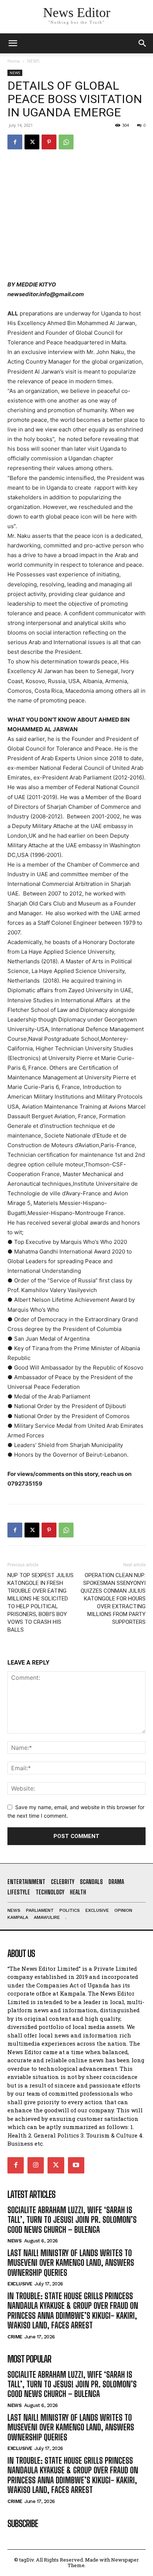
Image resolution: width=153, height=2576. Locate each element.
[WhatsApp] (66, 142)
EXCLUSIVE (20, 2284)
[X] (32, 142)
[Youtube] (76, 2165)
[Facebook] (15, 142)
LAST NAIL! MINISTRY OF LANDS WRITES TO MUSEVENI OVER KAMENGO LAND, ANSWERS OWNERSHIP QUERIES (71, 2263)
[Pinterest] (49, 142)
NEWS (33, 61)
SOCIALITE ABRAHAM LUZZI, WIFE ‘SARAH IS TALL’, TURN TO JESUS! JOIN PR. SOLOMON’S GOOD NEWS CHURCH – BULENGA (72, 2220)
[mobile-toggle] (13, 43)
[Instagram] (36, 2165)
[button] (143, 43)
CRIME (15, 2337)
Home (14, 61)
